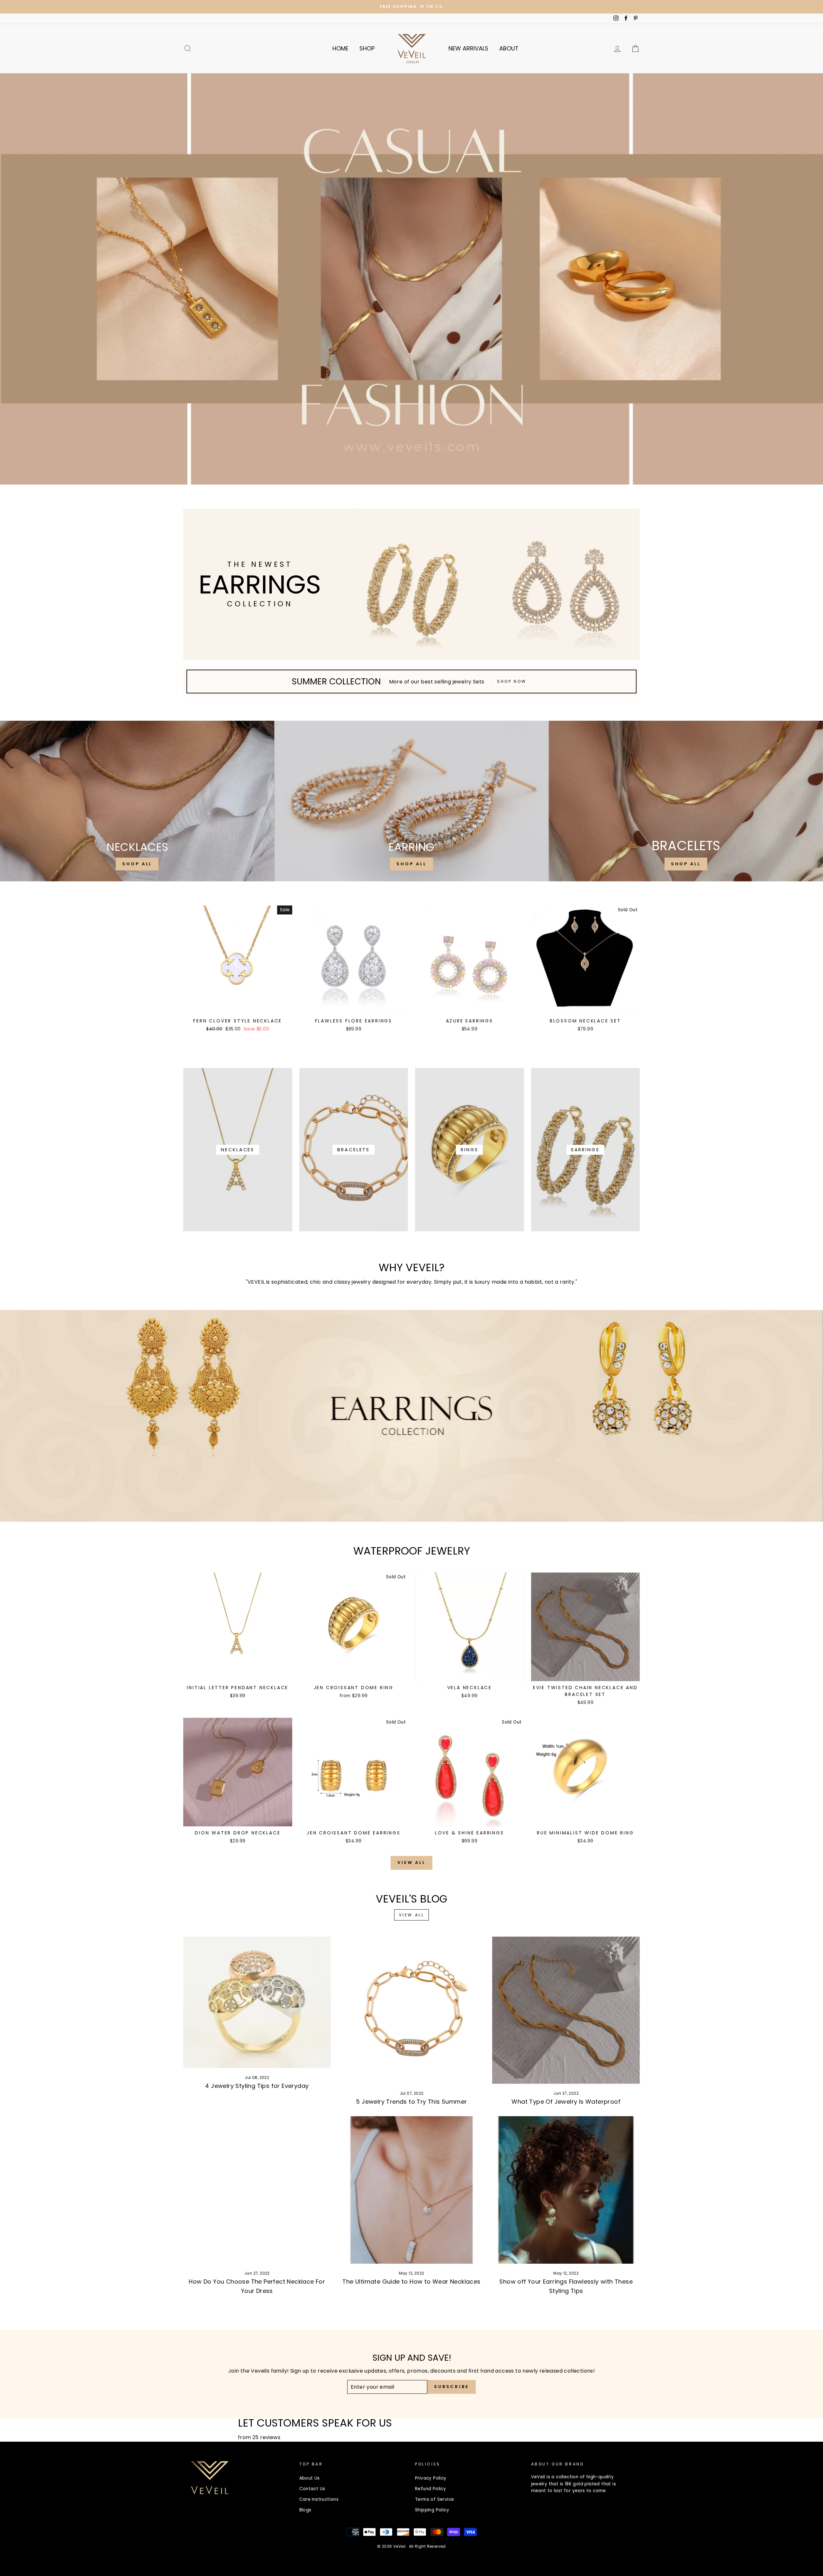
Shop (367, 48)
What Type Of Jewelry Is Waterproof (566, 2102)
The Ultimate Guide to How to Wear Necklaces (411, 2282)
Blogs (305, 2510)
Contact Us (312, 2489)
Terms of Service (434, 2499)
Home (340, 48)
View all (411, 1863)
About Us (310, 2478)
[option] (411, 7)
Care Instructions (319, 2499)
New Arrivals (468, 48)
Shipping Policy (432, 2510)
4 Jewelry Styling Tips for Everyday (257, 2086)
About (509, 48)
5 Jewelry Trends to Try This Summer (411, 2102)
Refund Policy (430, 2489)
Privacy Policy (431, 2478)
